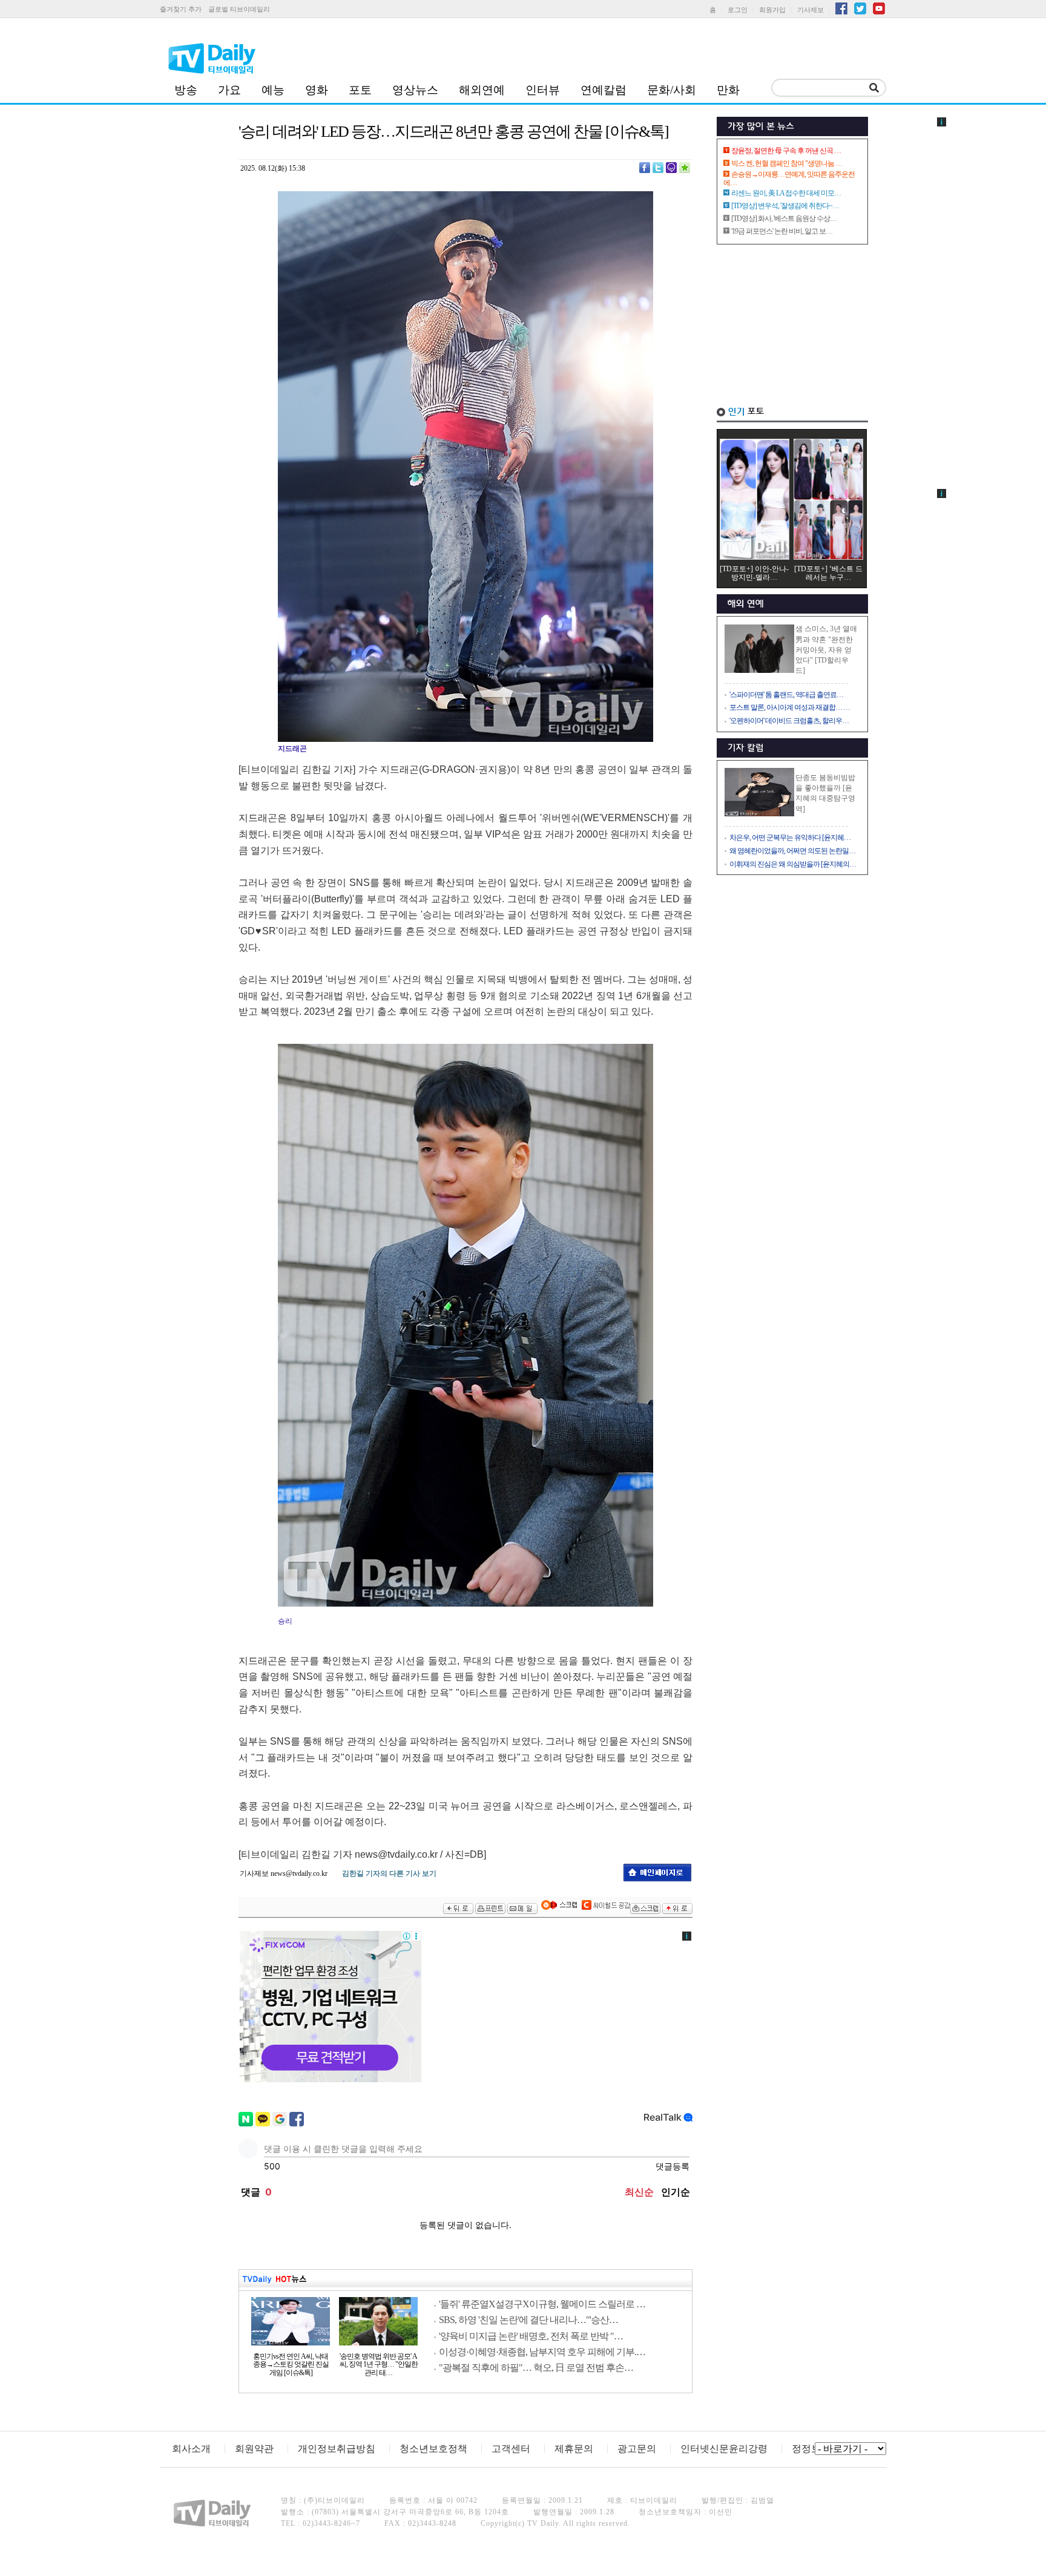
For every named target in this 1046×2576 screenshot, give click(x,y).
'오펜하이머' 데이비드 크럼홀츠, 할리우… (789, 721)
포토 (360, 90)
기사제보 (811, 10)
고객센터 (511, 2449)
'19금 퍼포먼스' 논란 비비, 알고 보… (782, 231)
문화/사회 (672, 90)
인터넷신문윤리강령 (724, 2449)
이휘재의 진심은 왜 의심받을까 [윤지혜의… (793, 864)
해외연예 (482, 90)
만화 (728, 90)
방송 (186, 90)
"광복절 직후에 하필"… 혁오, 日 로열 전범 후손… (536, 2368)
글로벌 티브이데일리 (239, 9)
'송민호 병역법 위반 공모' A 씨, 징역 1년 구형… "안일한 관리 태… (379, 2365)
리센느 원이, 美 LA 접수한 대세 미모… (786, 193)
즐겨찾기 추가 (181, 9)
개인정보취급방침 (337, 2449)
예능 (273, 90)
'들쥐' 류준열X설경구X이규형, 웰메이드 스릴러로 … (542, 2304)
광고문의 (637, 2449)
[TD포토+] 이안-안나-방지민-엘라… (754, 573)
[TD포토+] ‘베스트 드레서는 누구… (828, 573)
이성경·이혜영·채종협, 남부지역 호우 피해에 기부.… (542, 2352)
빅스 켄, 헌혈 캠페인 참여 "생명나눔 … (787, 163)
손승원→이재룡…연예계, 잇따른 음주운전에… (789, 179)
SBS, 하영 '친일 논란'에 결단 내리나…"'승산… (528, 2320)
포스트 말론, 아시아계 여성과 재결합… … (790, 707)
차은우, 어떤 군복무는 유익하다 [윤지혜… (790, 837)
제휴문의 (574, 2449)
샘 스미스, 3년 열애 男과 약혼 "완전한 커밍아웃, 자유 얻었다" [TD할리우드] (826, 650)
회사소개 (191, 2449)
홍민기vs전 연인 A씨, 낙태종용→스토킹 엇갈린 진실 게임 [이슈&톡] (291, 2365)
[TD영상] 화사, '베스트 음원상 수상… (784, 218)
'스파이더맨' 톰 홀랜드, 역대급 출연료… (786, 695)
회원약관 (254, 2449)
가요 (229, 90)
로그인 (738, 10)
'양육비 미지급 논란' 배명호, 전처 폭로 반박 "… (531, 2336)
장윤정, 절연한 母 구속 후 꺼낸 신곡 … (786, 151)
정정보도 (811, 2449)
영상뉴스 (415, 90)
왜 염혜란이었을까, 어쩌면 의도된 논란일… (792, 851)
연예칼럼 (604, 90)
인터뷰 (543, 90)
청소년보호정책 (433, 2449)
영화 (317, 90)
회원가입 (772, 10)
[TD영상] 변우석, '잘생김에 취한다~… (785, 206)
